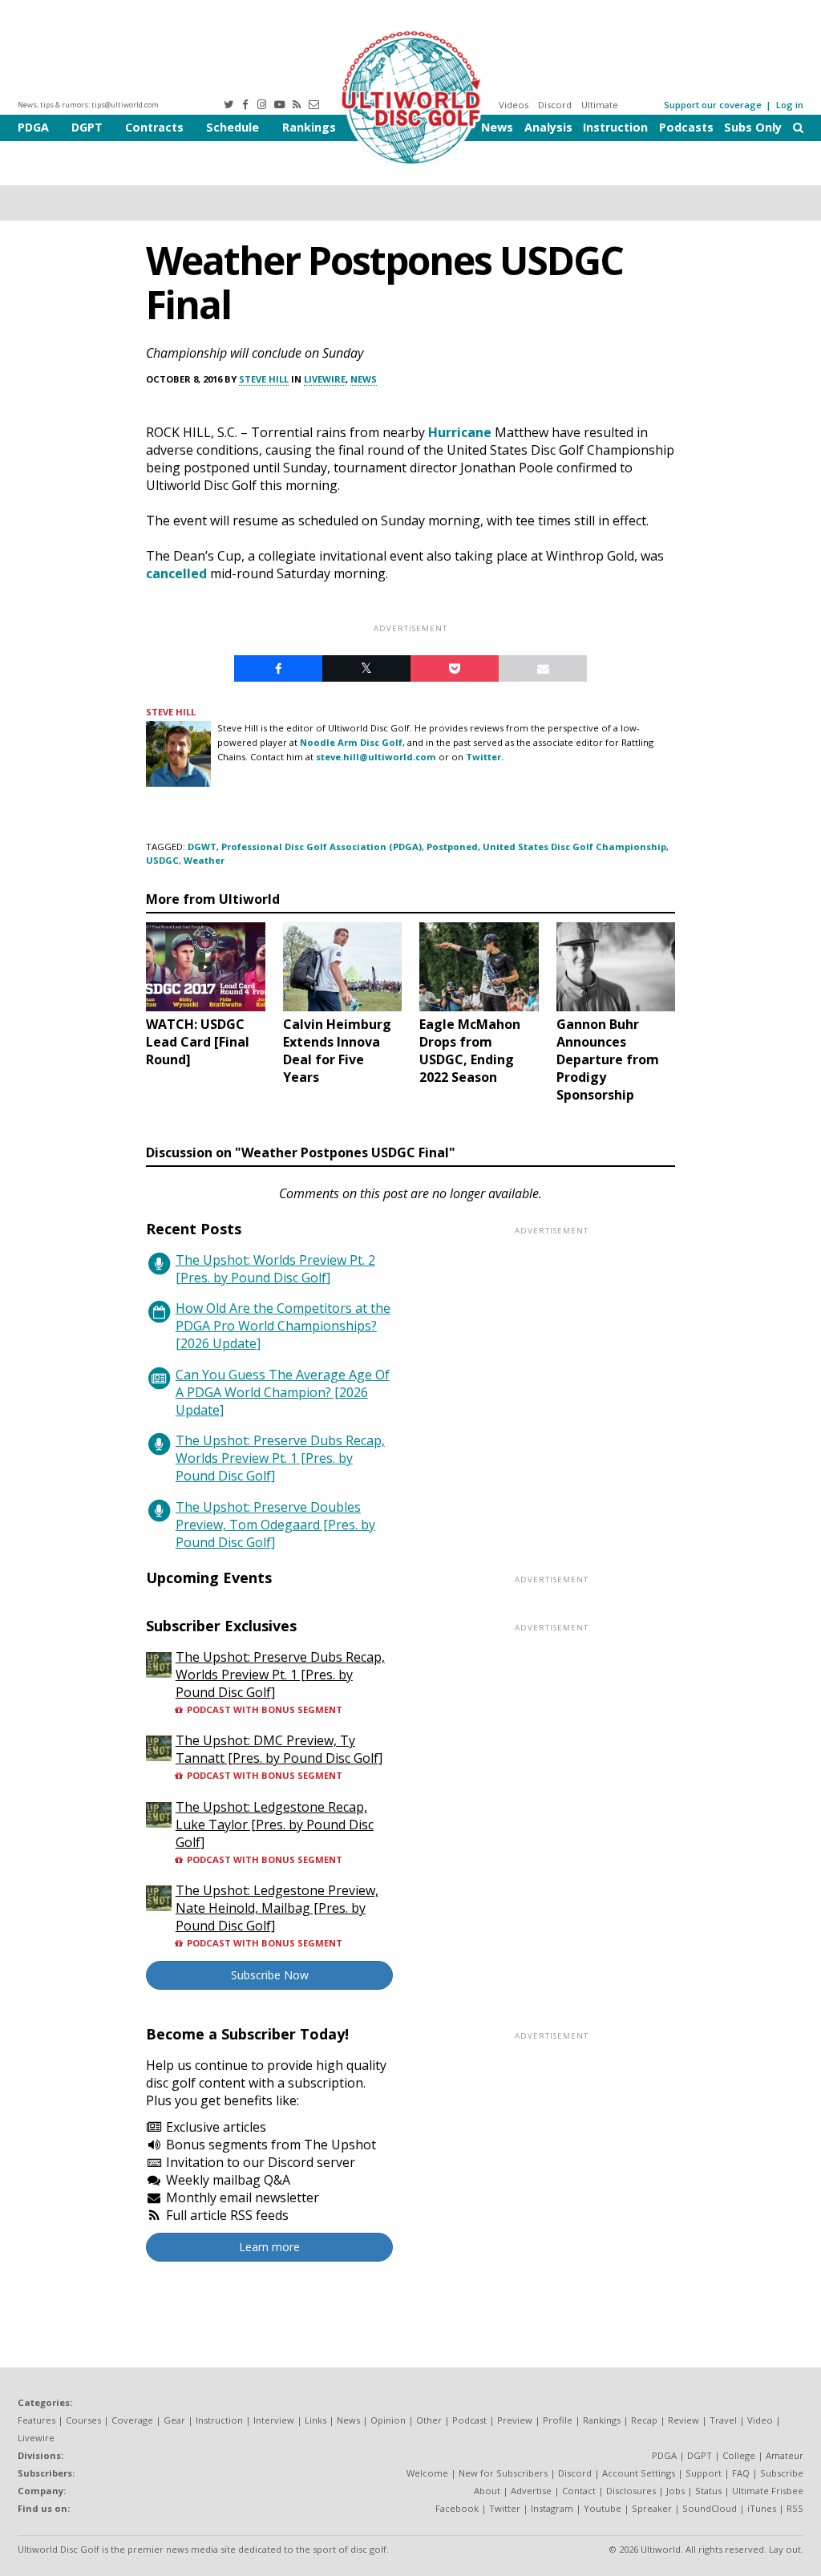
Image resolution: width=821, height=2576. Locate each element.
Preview (515, 2420)
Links (315, 2420)
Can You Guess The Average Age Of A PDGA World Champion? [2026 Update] (283, 1392)
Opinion (388, 2420)
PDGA (33, 127)
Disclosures (631, 2491)
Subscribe (782, 2473)
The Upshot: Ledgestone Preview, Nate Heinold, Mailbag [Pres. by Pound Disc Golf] (277, 1908)
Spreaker (652, 2508)
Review (683, 2420)
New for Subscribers (503, 2473)
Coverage (132, 2420)
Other (429, 2420)
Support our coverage (713, 105)
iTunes (762, 2508)
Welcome (427, 2473)
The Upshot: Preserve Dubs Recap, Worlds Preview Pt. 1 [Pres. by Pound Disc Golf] (280, 1458)
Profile (558, 2420)
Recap (644, 2420)
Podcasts (686, 127)
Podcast (469, 2420)
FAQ (741, 2473)
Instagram (552, 2508)
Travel (723, 2420)
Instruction (615, 127)
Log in (790, 105)
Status (708, 2491)
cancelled (176, 573)
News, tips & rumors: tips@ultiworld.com (88, 105)
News (497, 127)
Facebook (457, 2508)
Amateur (785, 2455)
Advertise (531, 2491)
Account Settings (639, 2473)
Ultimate (600, 105)
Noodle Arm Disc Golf (351, 742)
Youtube (603, 2508)
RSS (795, 2508)
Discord (555, 105)
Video (760, 2420)
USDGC (162, 860)
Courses (83, 2420)
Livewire (325, 379)
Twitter (505, 2508)
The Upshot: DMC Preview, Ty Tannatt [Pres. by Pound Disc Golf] (279, 1749)
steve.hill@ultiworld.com (376, 757)
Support (704, 2473)
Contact (579, 2491)
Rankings (309, 127)
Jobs (675, 2491)
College (739, 2455)
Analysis (548, 127)
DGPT (87, 127)
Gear (174, 2420)
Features (36, 2420)
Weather (204, 860)
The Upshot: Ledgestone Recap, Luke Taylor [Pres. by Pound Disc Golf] (275, 1825)
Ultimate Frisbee (768, 2491)
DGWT (202, 847)
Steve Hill (264, 379)
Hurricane (460, 432)
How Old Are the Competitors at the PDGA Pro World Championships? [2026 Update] (283, 1326)
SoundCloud (710, 2508)
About (487, 2491)
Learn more (269, 2247)
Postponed (452, 847)
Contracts (154, 127)
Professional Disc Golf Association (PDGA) (322, 847)
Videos (514, 105)
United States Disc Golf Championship (574, 847)
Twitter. (485, 757)
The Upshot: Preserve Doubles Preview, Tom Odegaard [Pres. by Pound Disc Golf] (275, 1525)
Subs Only (753, 127)
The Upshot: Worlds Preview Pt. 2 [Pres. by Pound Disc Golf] (275, 1269)
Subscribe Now (270, 1975)
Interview (274, 2420)
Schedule (233, 127)
